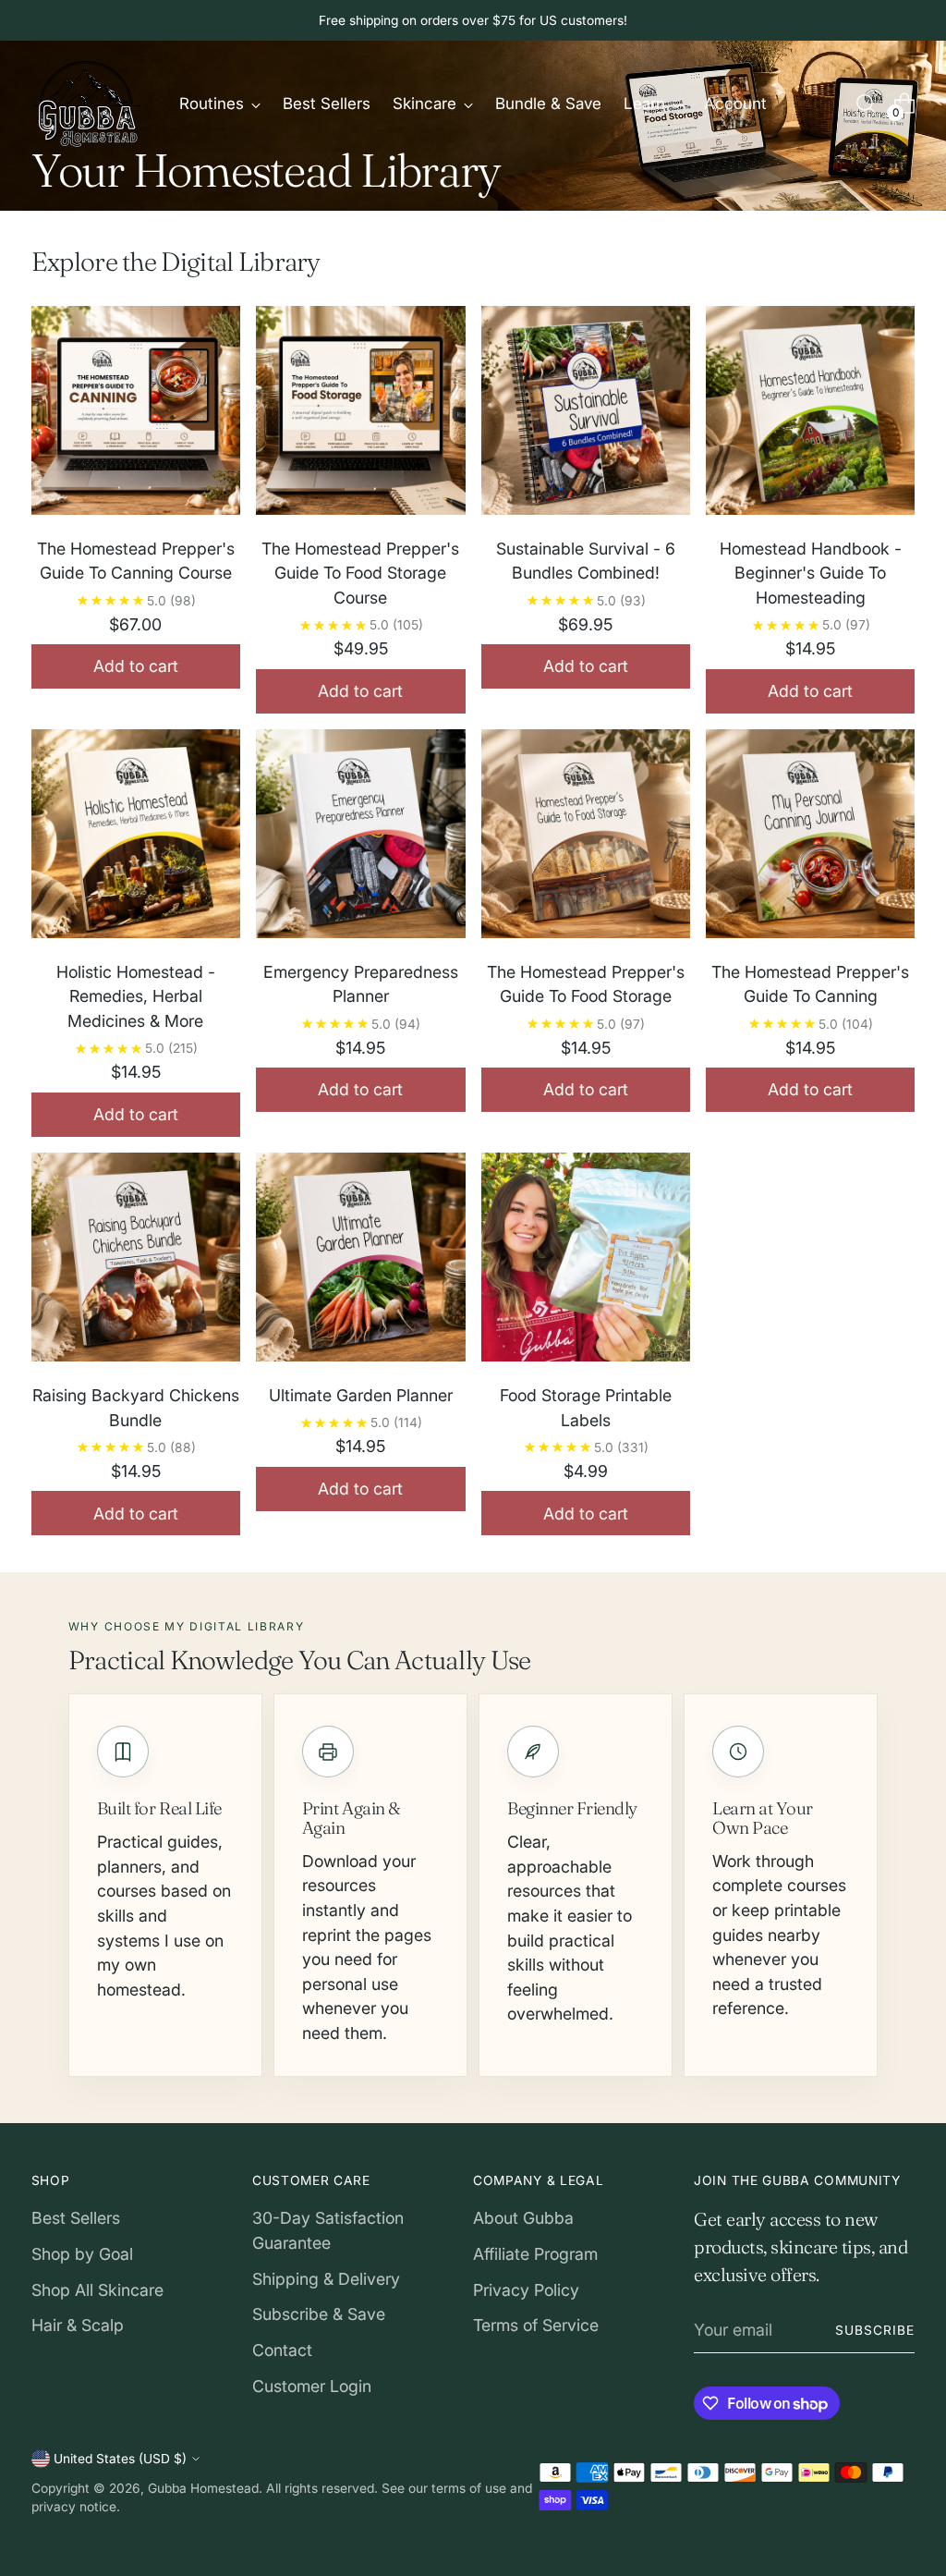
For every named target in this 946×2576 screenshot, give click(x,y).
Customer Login (312, 2386)
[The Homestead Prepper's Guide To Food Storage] (586, 837)
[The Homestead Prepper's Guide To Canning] (810, 837)
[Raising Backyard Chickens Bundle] (136, 1261)
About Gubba (523, 2218)
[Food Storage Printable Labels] (586, 1261)
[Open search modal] (866, 104)
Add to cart (136, 666)
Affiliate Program (535, 2254)
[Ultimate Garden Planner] (360, 1261)
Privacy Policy (526, 2290)
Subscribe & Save (319, 2314)
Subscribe (875, 2330)
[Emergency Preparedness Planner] (360, 837)
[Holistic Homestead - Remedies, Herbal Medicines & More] (136, 837)
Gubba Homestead (203, 2488)
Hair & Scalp (78, 2325)
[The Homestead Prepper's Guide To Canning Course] (136, 414)
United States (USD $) (120, 2459)
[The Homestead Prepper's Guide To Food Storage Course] (360, 414)
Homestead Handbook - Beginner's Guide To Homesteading (811, 573)
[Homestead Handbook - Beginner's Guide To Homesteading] (810, 414)
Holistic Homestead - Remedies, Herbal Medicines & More (136, 996)
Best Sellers (76, 2218)
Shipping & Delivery (326, 2279)
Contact (282, 2350)
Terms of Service (536, 2325)
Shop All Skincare (97, 2290)
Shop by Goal (82, 2254)
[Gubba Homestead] (87, 104)
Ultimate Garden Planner (361, 1395)
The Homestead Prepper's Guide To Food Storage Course (360, 573)
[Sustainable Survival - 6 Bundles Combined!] (586, 414)
